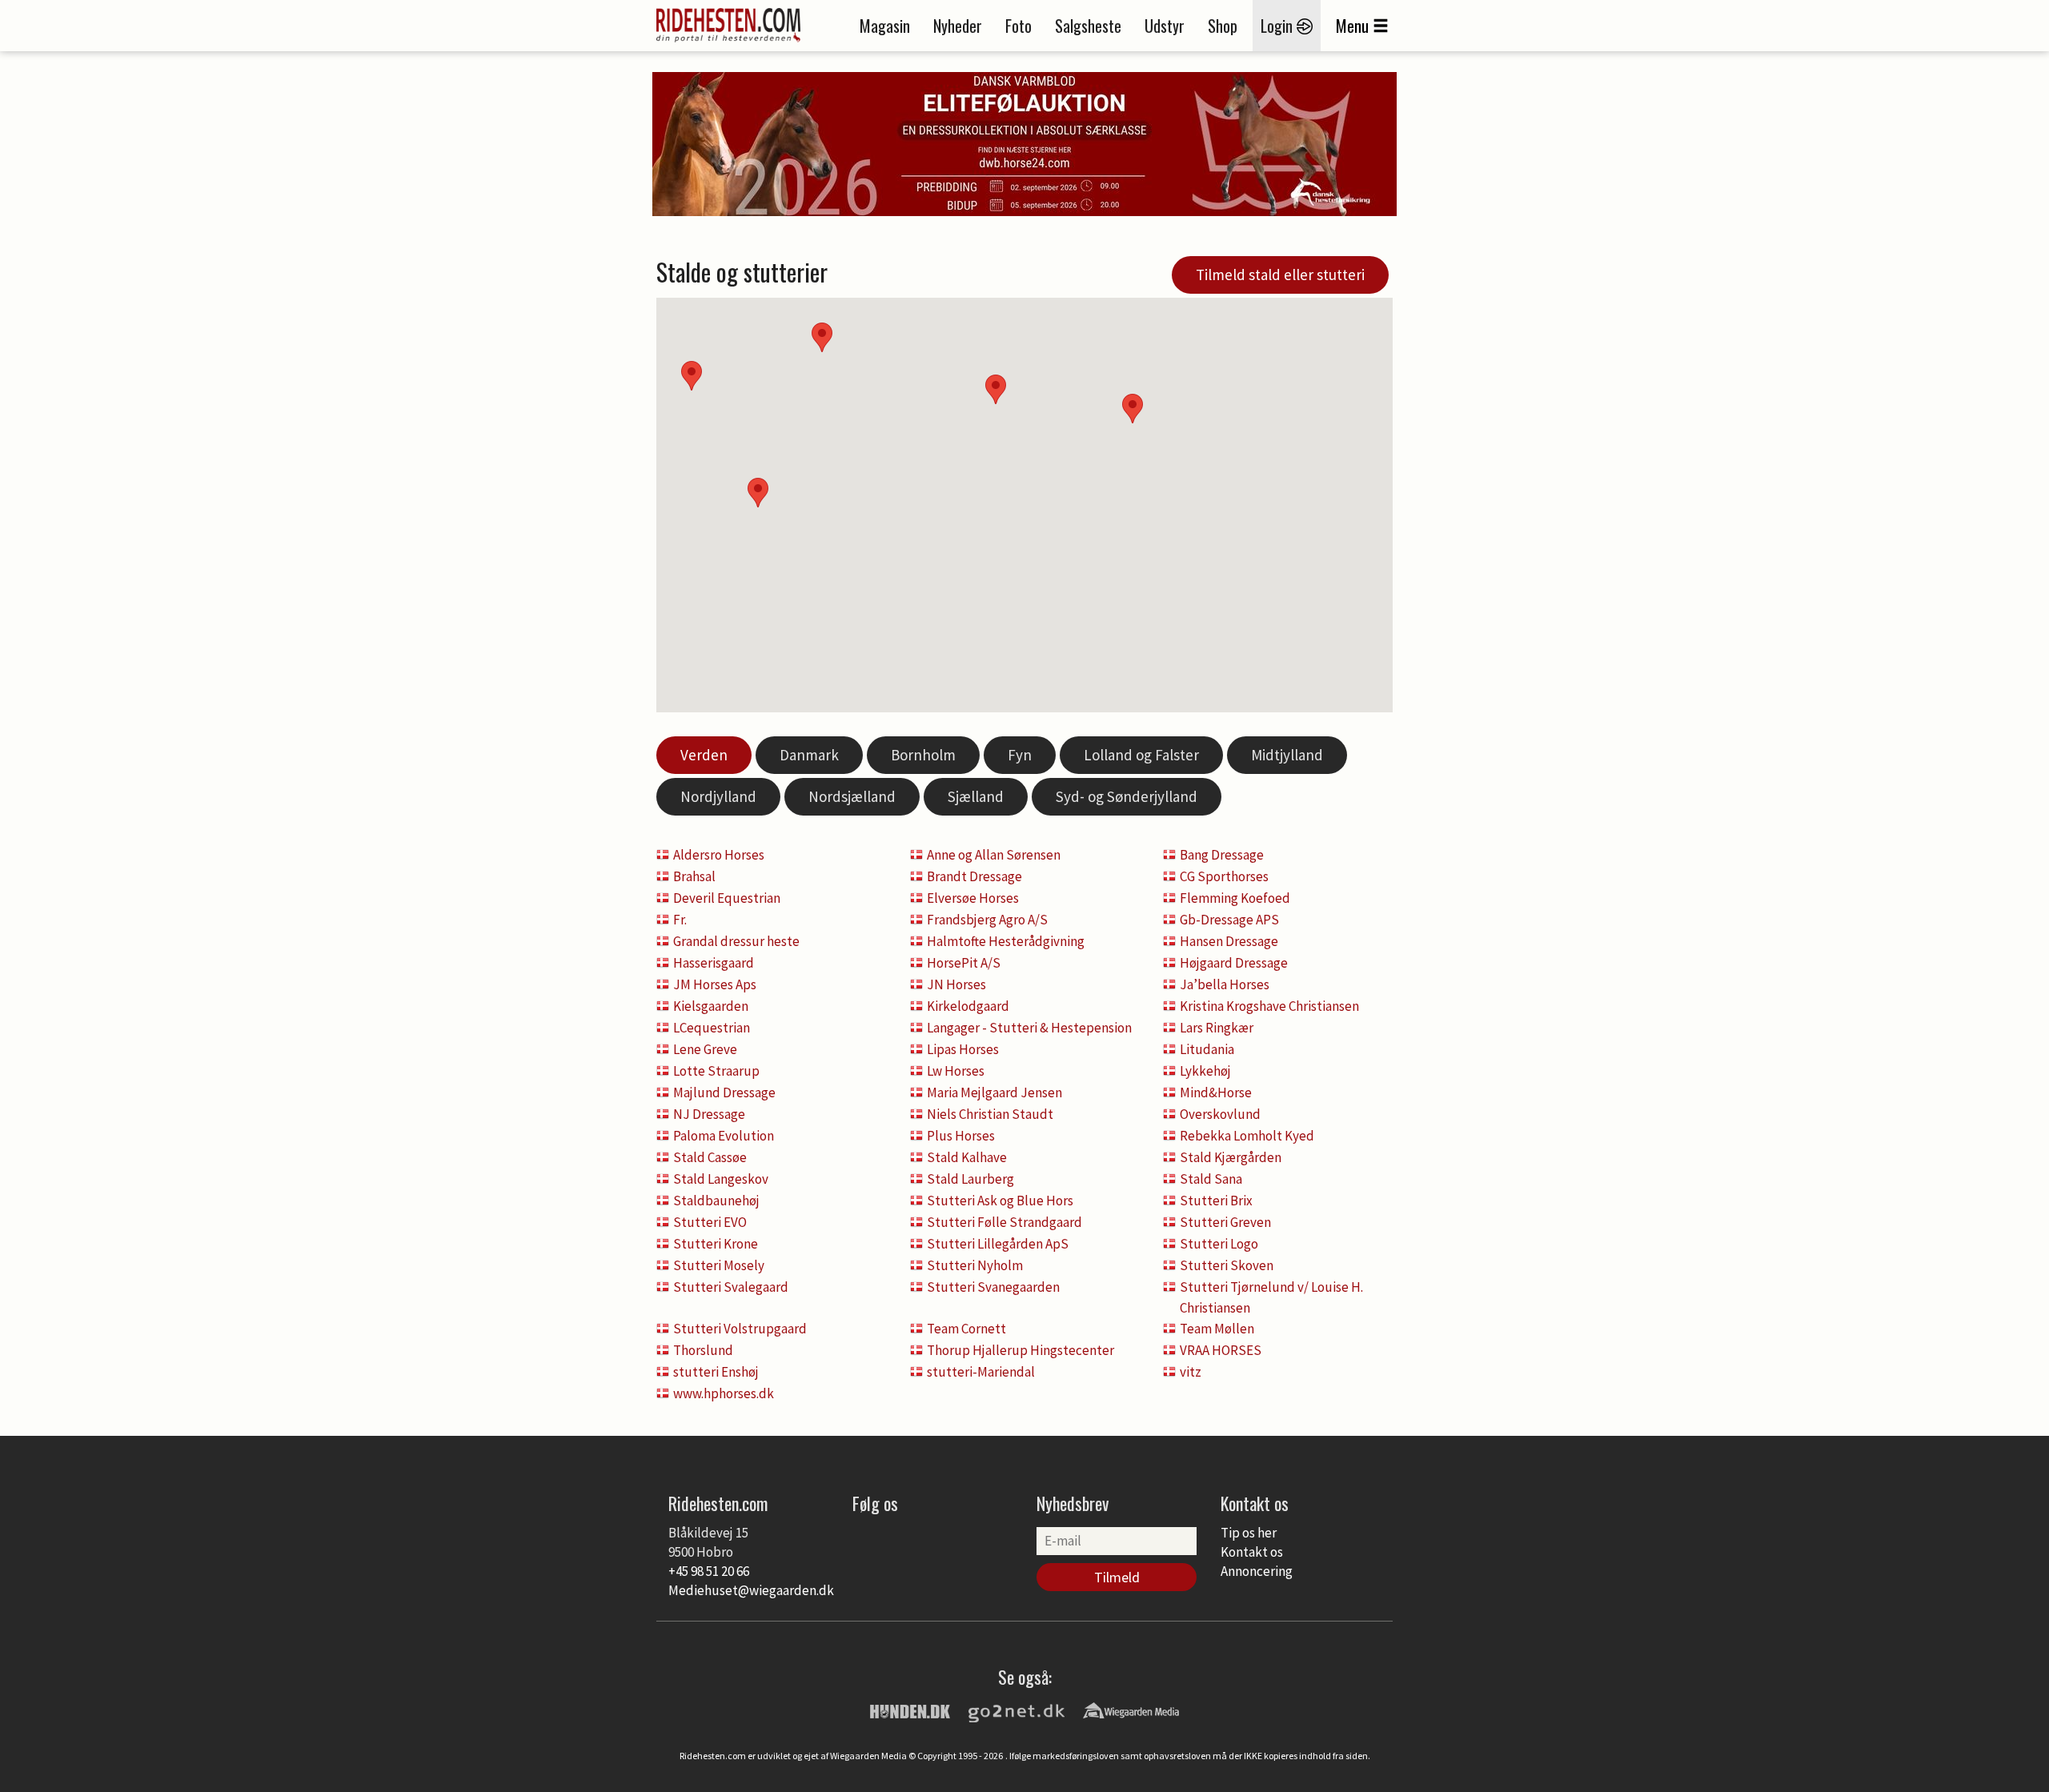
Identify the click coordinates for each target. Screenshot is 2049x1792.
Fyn (1020, 755)
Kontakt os (1252, 1552)
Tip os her (1249, 1533)
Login (1279, 26)
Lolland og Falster (1141, 755)
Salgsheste (1088, 26)
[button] (1133, 409)
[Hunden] (910, 1710)
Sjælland (976, 796)
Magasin (885, 26)
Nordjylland (718, 796)
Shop (1223, 26)
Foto (1018, 26)
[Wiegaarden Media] (1131, 1710)
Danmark (809, 755)
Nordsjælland (852, 796)
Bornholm (923, 755)
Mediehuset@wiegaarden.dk (751, 1590)
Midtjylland (1287, 755)
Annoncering (1257, 1571)
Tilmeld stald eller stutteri (1280, 275)
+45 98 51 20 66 (709, 1571)
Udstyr (1165, 26)
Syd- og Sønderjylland (1127, 796)
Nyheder (958, 26)
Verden (704, 755)
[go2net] (1016, 1710)
